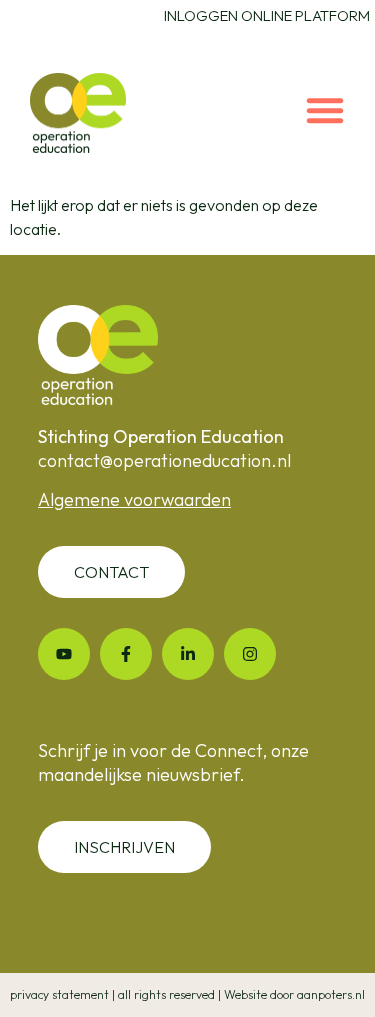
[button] (325, 110)
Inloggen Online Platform (267, 15)
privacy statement (59, 994)
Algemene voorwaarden (134, 499)
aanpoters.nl (331, 994)
